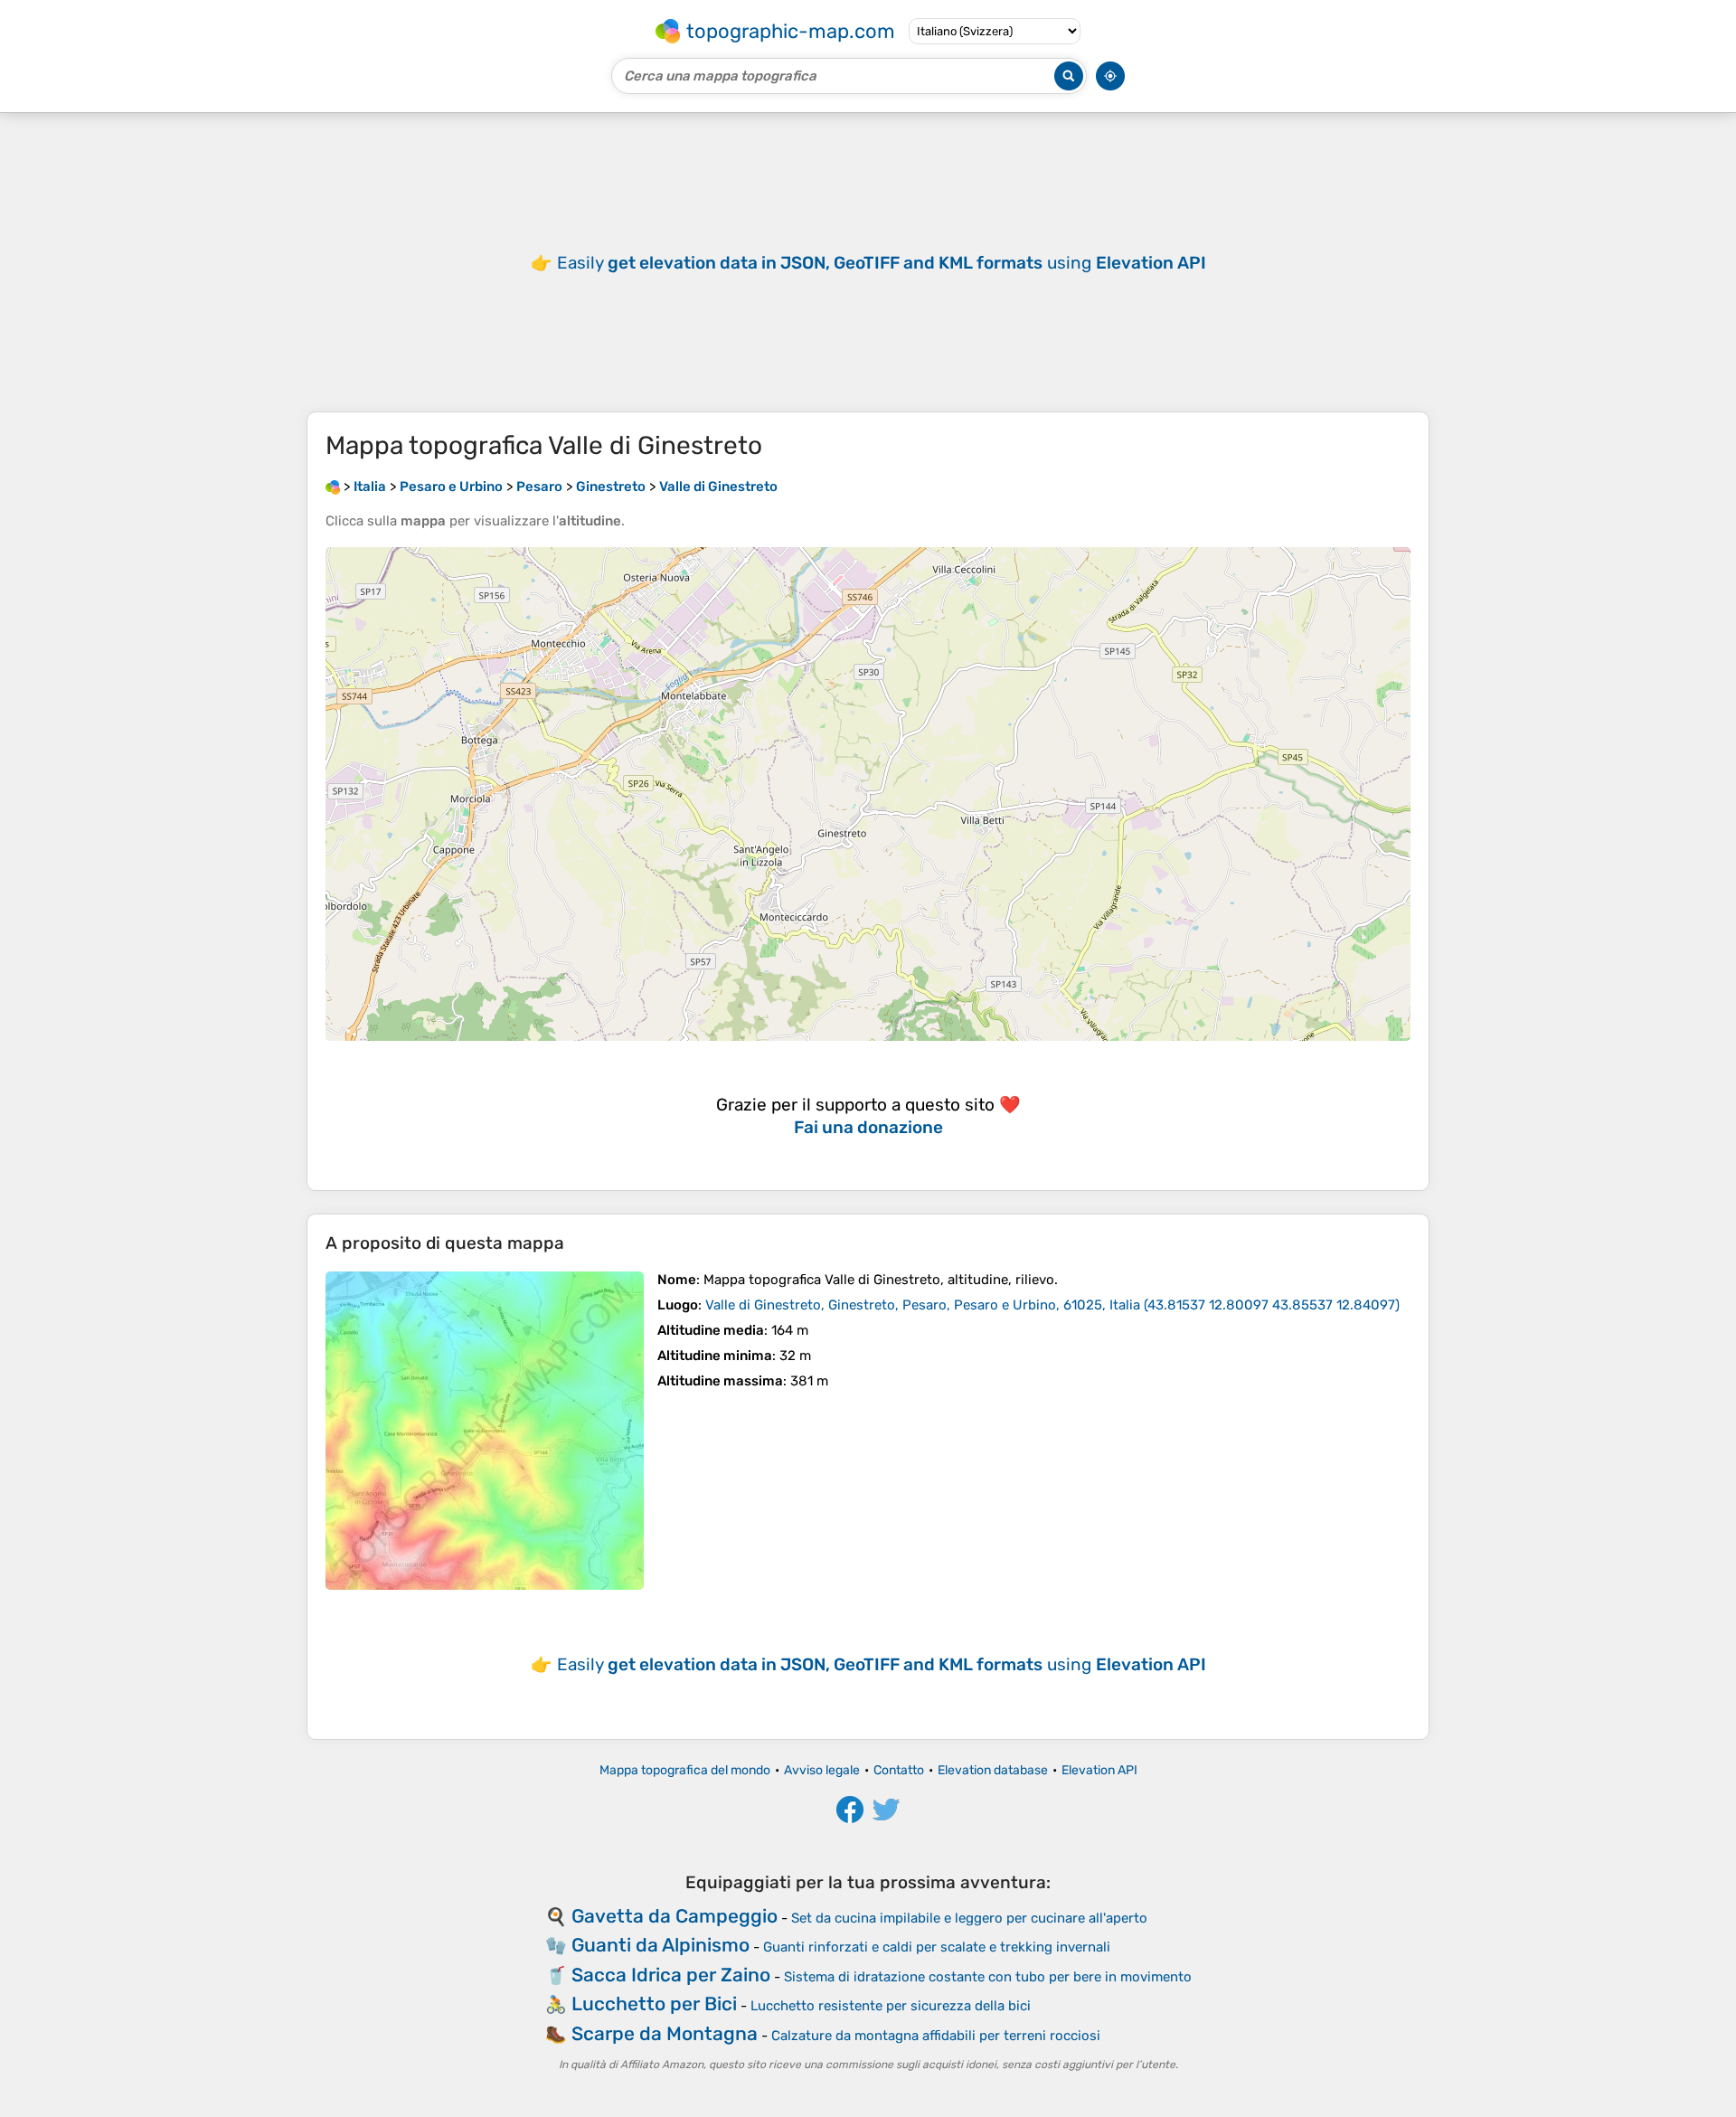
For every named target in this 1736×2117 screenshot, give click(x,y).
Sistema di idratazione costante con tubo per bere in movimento (988, 1977)
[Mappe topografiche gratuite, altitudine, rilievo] (333, 487)
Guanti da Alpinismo (660, 1945)
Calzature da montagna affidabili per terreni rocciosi (936, 2036)
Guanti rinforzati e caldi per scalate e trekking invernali (937, 1947)
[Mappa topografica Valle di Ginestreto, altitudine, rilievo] (485, 1431)
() (1052, 1305)
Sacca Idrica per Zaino (671, 1975)
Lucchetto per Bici (654, 2004)
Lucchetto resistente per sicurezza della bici (891, 2006)
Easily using (882, 263)
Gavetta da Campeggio (675, 1916)
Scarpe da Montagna (665, 2033)
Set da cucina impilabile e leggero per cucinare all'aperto (969, 1918)
